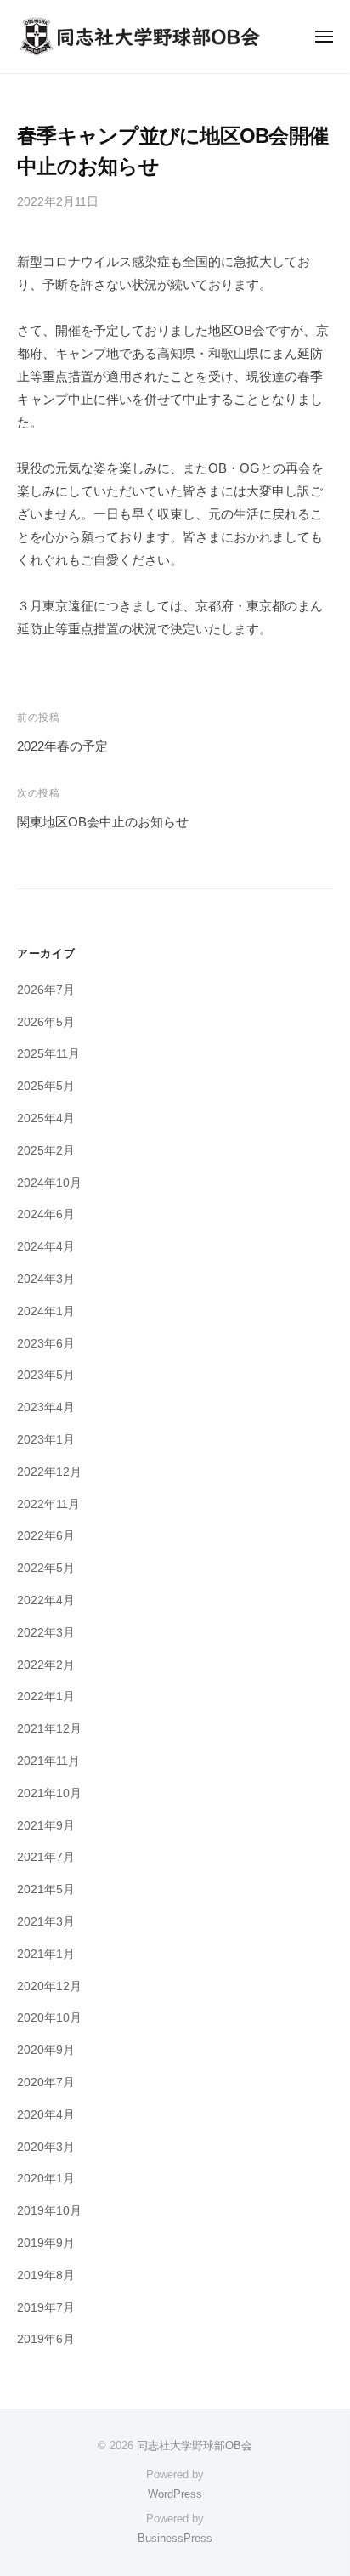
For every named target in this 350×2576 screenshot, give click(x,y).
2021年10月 (49, 1793)
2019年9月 (46, 2243)
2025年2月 (46, 1151)
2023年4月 (46, 1407)
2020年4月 (46, 2115)
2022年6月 (46, 1536)
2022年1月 (46, 1697)
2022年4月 (46, 1600)
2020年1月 (46, 2179)
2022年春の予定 (62, 746)
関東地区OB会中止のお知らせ (103, 822)
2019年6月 (46, 2339)
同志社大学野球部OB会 (195, 2445)
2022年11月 (48, 1504)
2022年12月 (49, 1472)
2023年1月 (46, 1440)
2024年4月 (46, 1247)
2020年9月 (46, 2050)
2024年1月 (46, 1311)
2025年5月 (46, 1086)
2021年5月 (46, 1889)
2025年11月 (48, 1054)
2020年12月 (49, 1986)
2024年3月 (46, 1279)
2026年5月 (46, 1022)
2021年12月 (49, 1729)
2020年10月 (49, 2018)
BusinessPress (175, 2538)
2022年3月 (46, 1633)
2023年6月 (46, 1344)
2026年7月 (46, 990)
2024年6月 (46, 1214)
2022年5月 (46, 1568)
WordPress (175, 2494)
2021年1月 (46, 1954)
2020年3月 (46, 2147)
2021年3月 (46, 1922)
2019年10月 (49, 2211)
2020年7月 (46, 2082)
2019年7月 (46, 2308)
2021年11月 (48, 1761)
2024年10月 (49, 1183)
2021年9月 (46, 1826)
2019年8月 (46, 2275)
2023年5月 (46, 1375)
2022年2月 (46, 1665)
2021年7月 (46, 1857)
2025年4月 (46, 1118)
